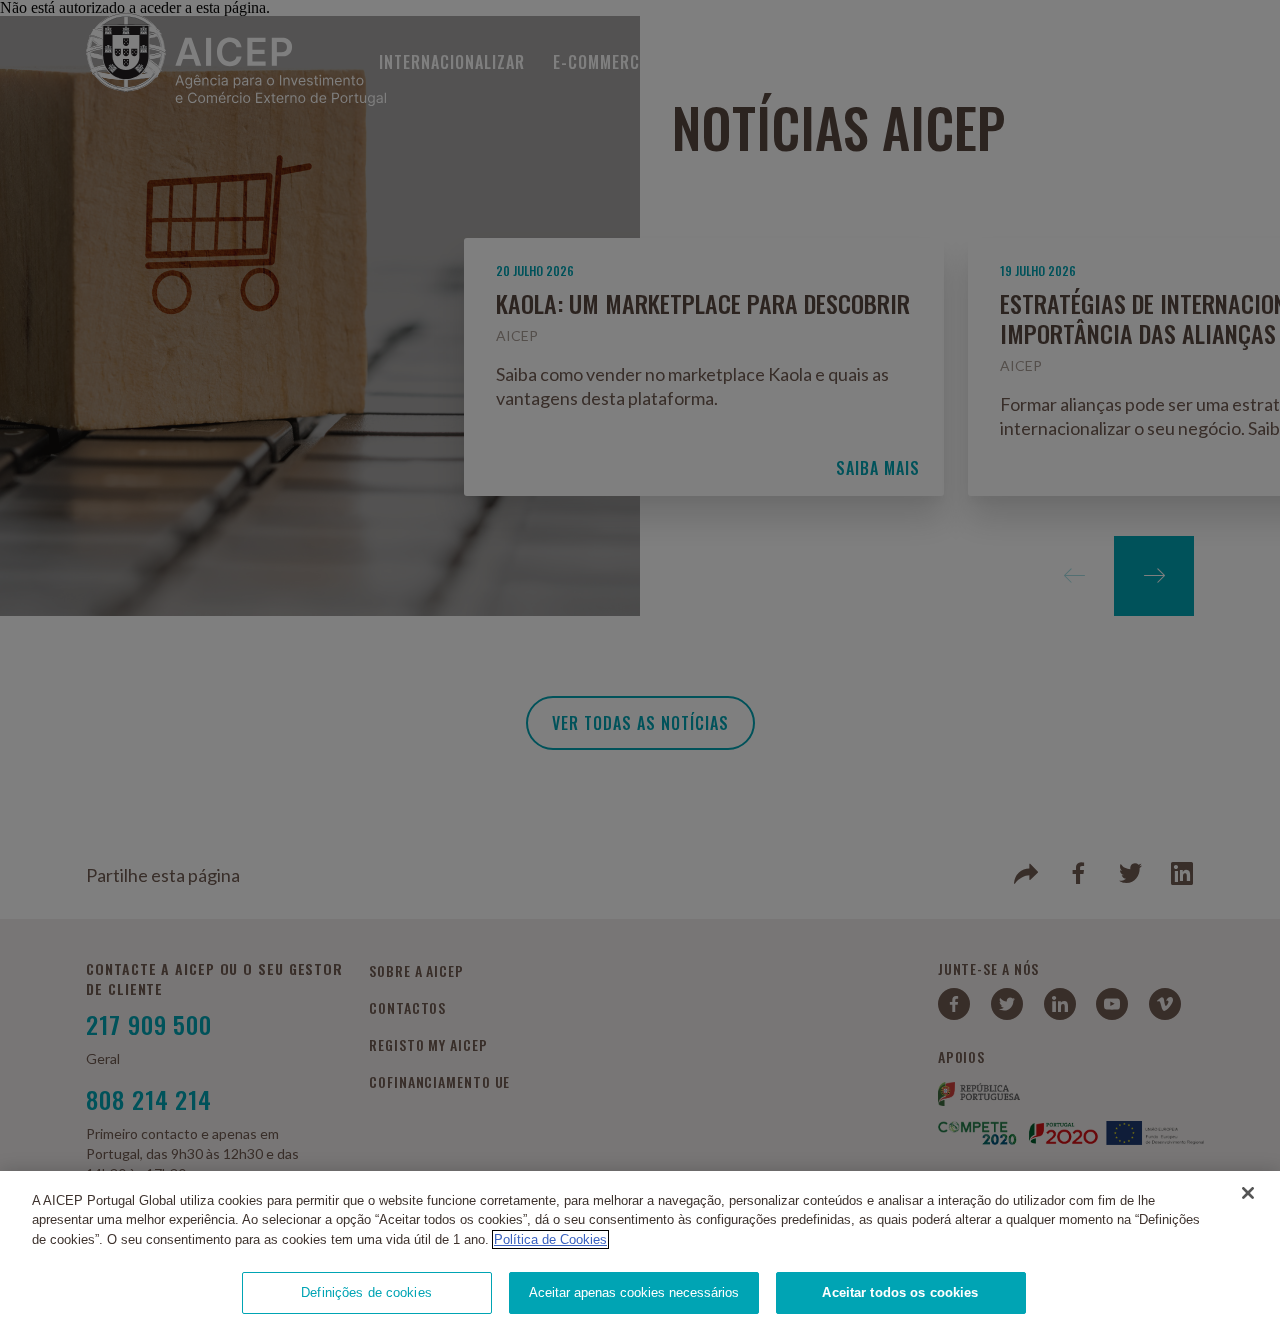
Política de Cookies (550, 1239)
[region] (640, 1250)
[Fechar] (1248, 1193)
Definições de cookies (366, 1292)
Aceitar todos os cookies (900, 1292)
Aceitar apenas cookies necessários (634, 1292)
